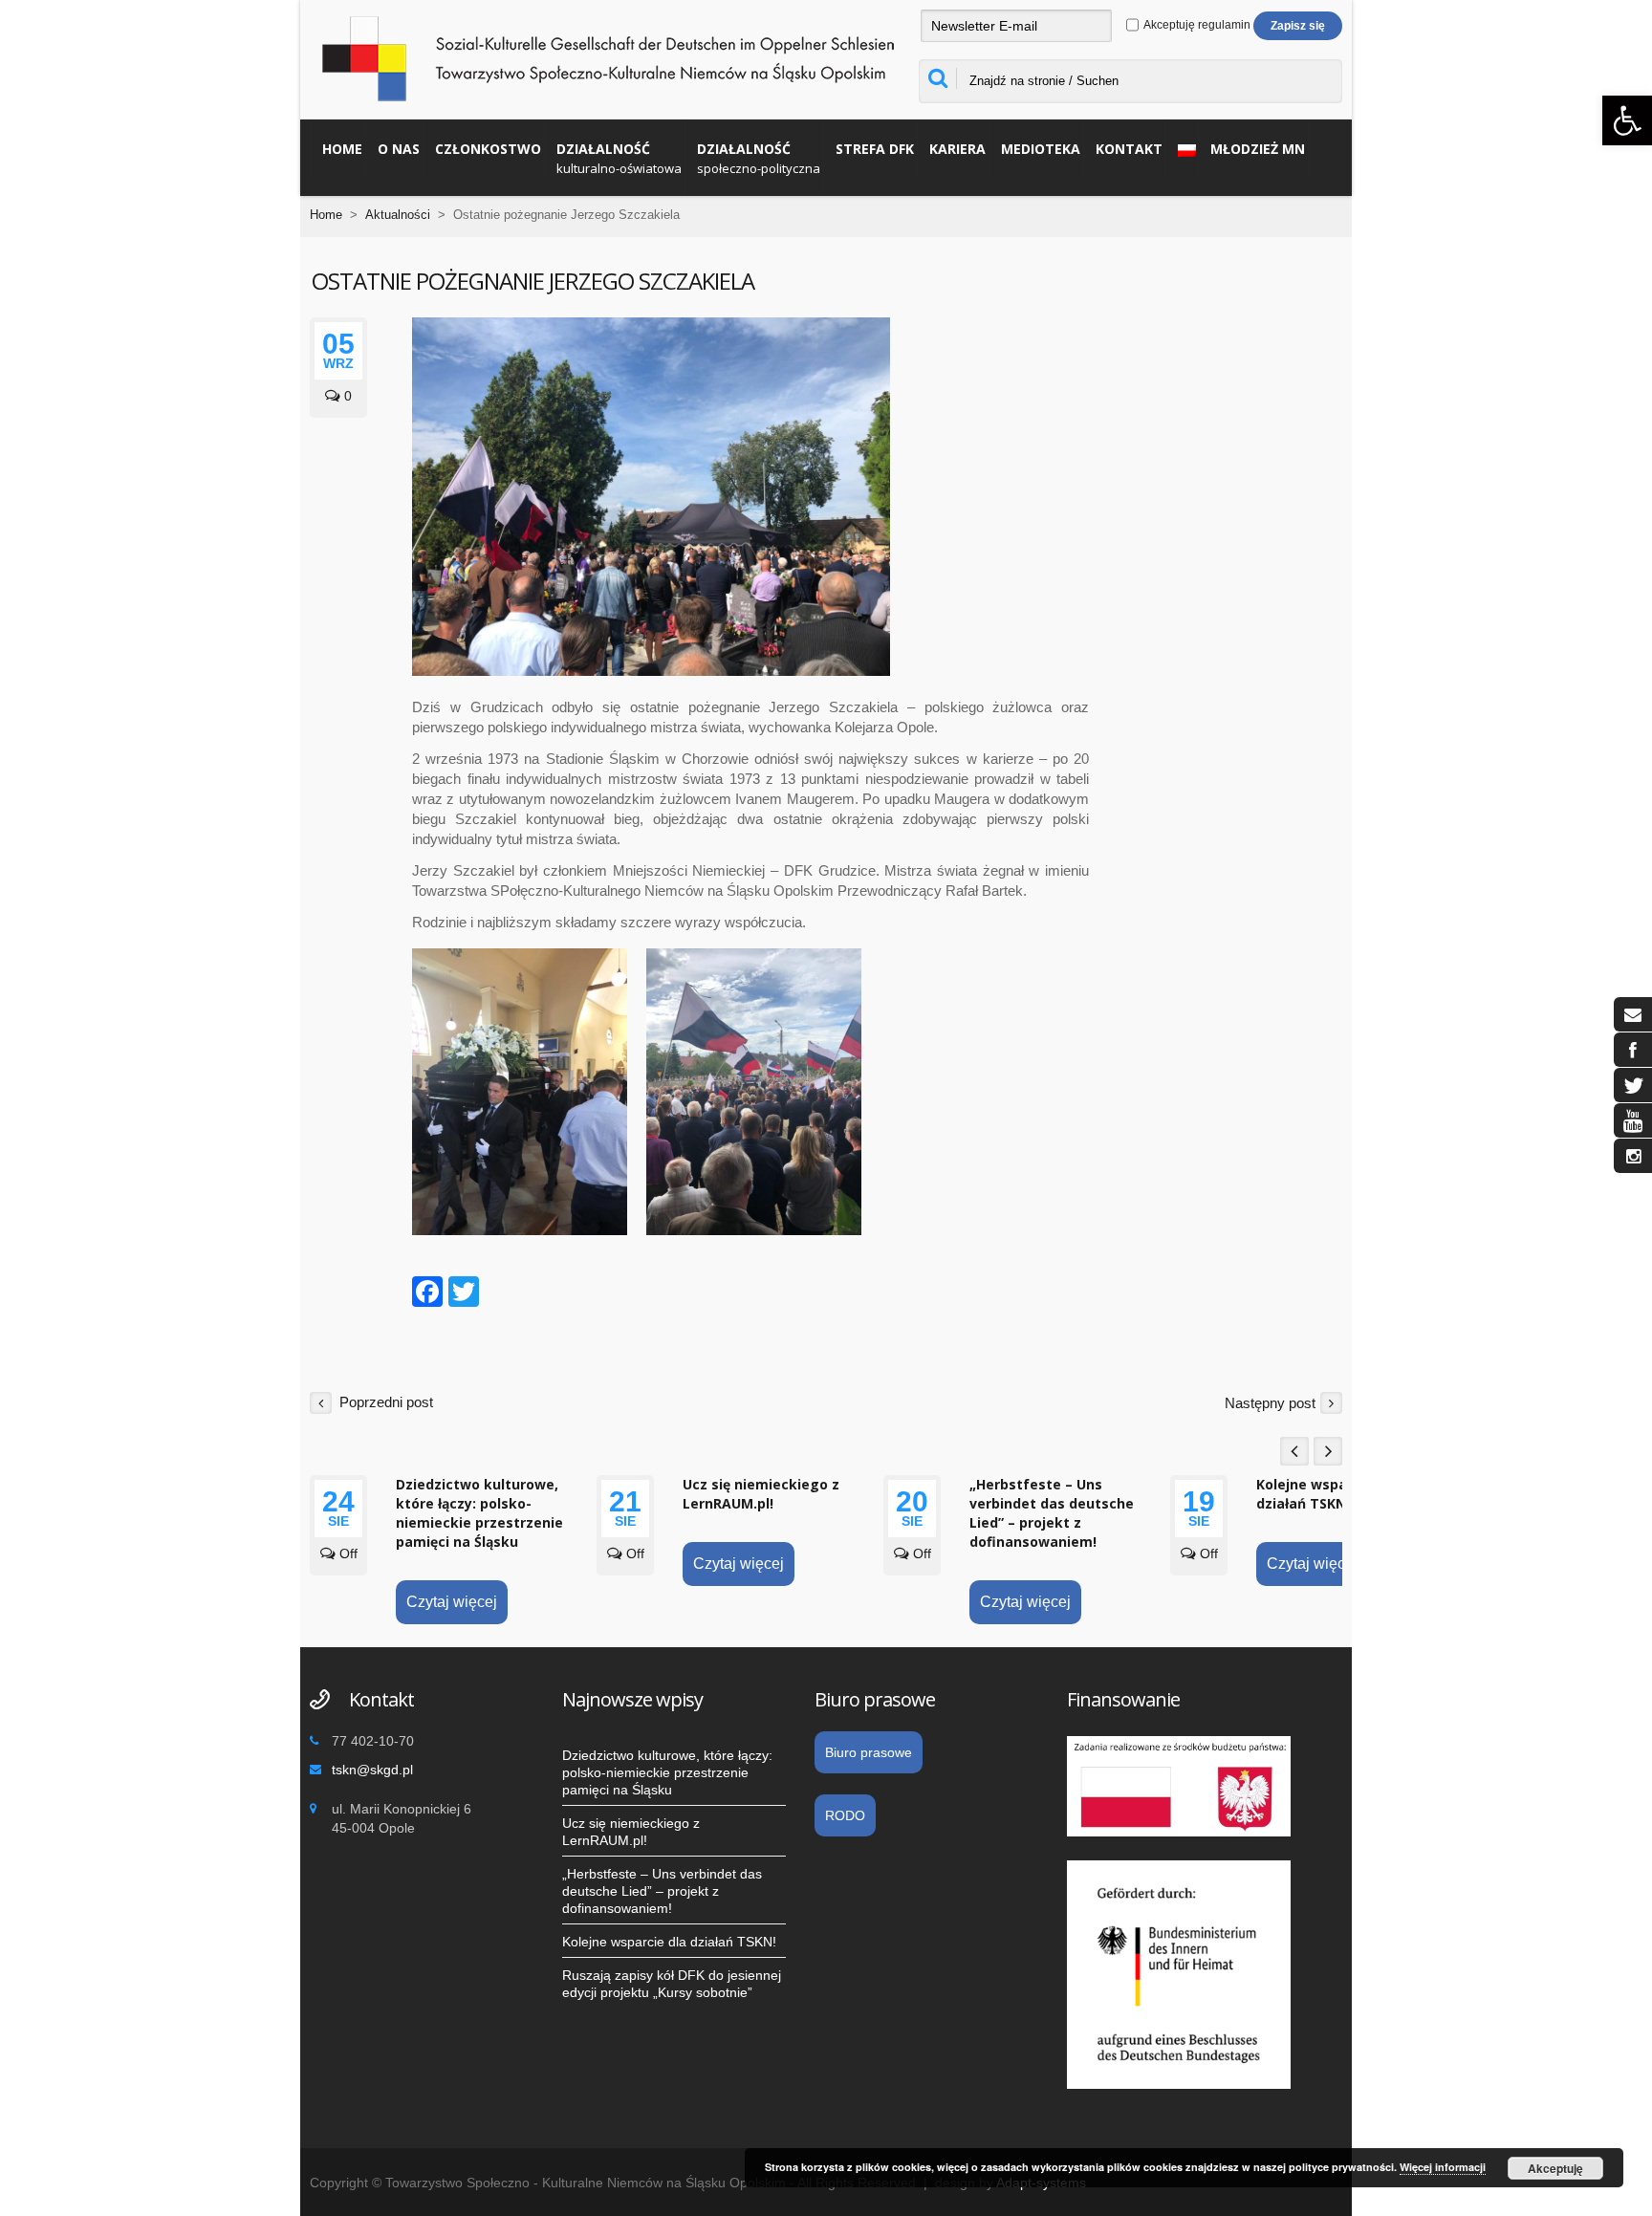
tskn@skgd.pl (372, 1770)
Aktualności (398, 215)
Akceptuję (1555, 2168)
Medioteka (1041, 149)
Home (342, 149)
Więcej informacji (1443, 2167)
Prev (1294, 1451)
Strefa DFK (875, 149)
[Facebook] (427, 1294)
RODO (845, 1815)
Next (1328, 1451)
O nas (399, 149)
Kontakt (1129, 149)
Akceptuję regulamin (1196, 25)
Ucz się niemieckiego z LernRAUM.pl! (761, 1494)
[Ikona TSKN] (1633, 1014)
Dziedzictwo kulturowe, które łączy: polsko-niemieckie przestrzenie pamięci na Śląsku (479, 1513)
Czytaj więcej (452, 1602)
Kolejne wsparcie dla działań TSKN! (1327, 1494)
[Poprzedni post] (321, 1402)
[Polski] (1182, 148)
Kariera (957, 149)
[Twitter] (464, 1294)
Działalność (619, 158)
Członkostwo (488, 149)
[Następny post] (1331, 1402)
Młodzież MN (1258, 149)
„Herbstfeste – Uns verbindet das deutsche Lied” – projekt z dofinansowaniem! (1052, 1513)
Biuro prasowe (869, 1752)
